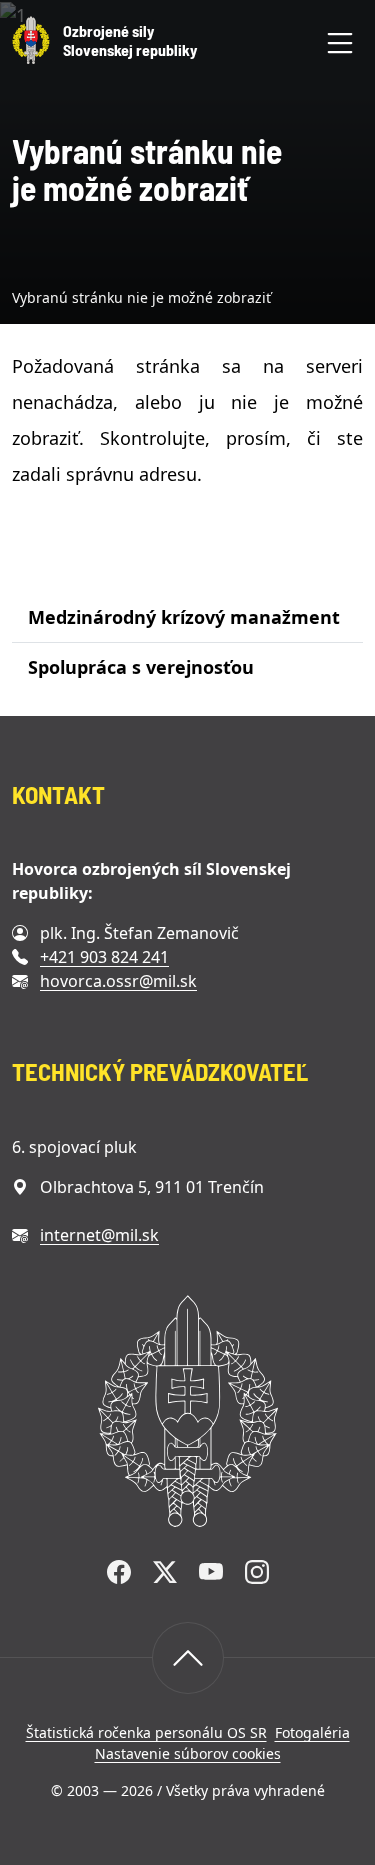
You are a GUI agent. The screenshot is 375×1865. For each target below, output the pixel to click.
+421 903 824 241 (104, 957)
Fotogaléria (312, 1732)
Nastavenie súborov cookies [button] (188, 1753)
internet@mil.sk (99, 1235)
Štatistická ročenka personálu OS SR (146, 1732)
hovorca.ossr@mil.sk (118, 981)
